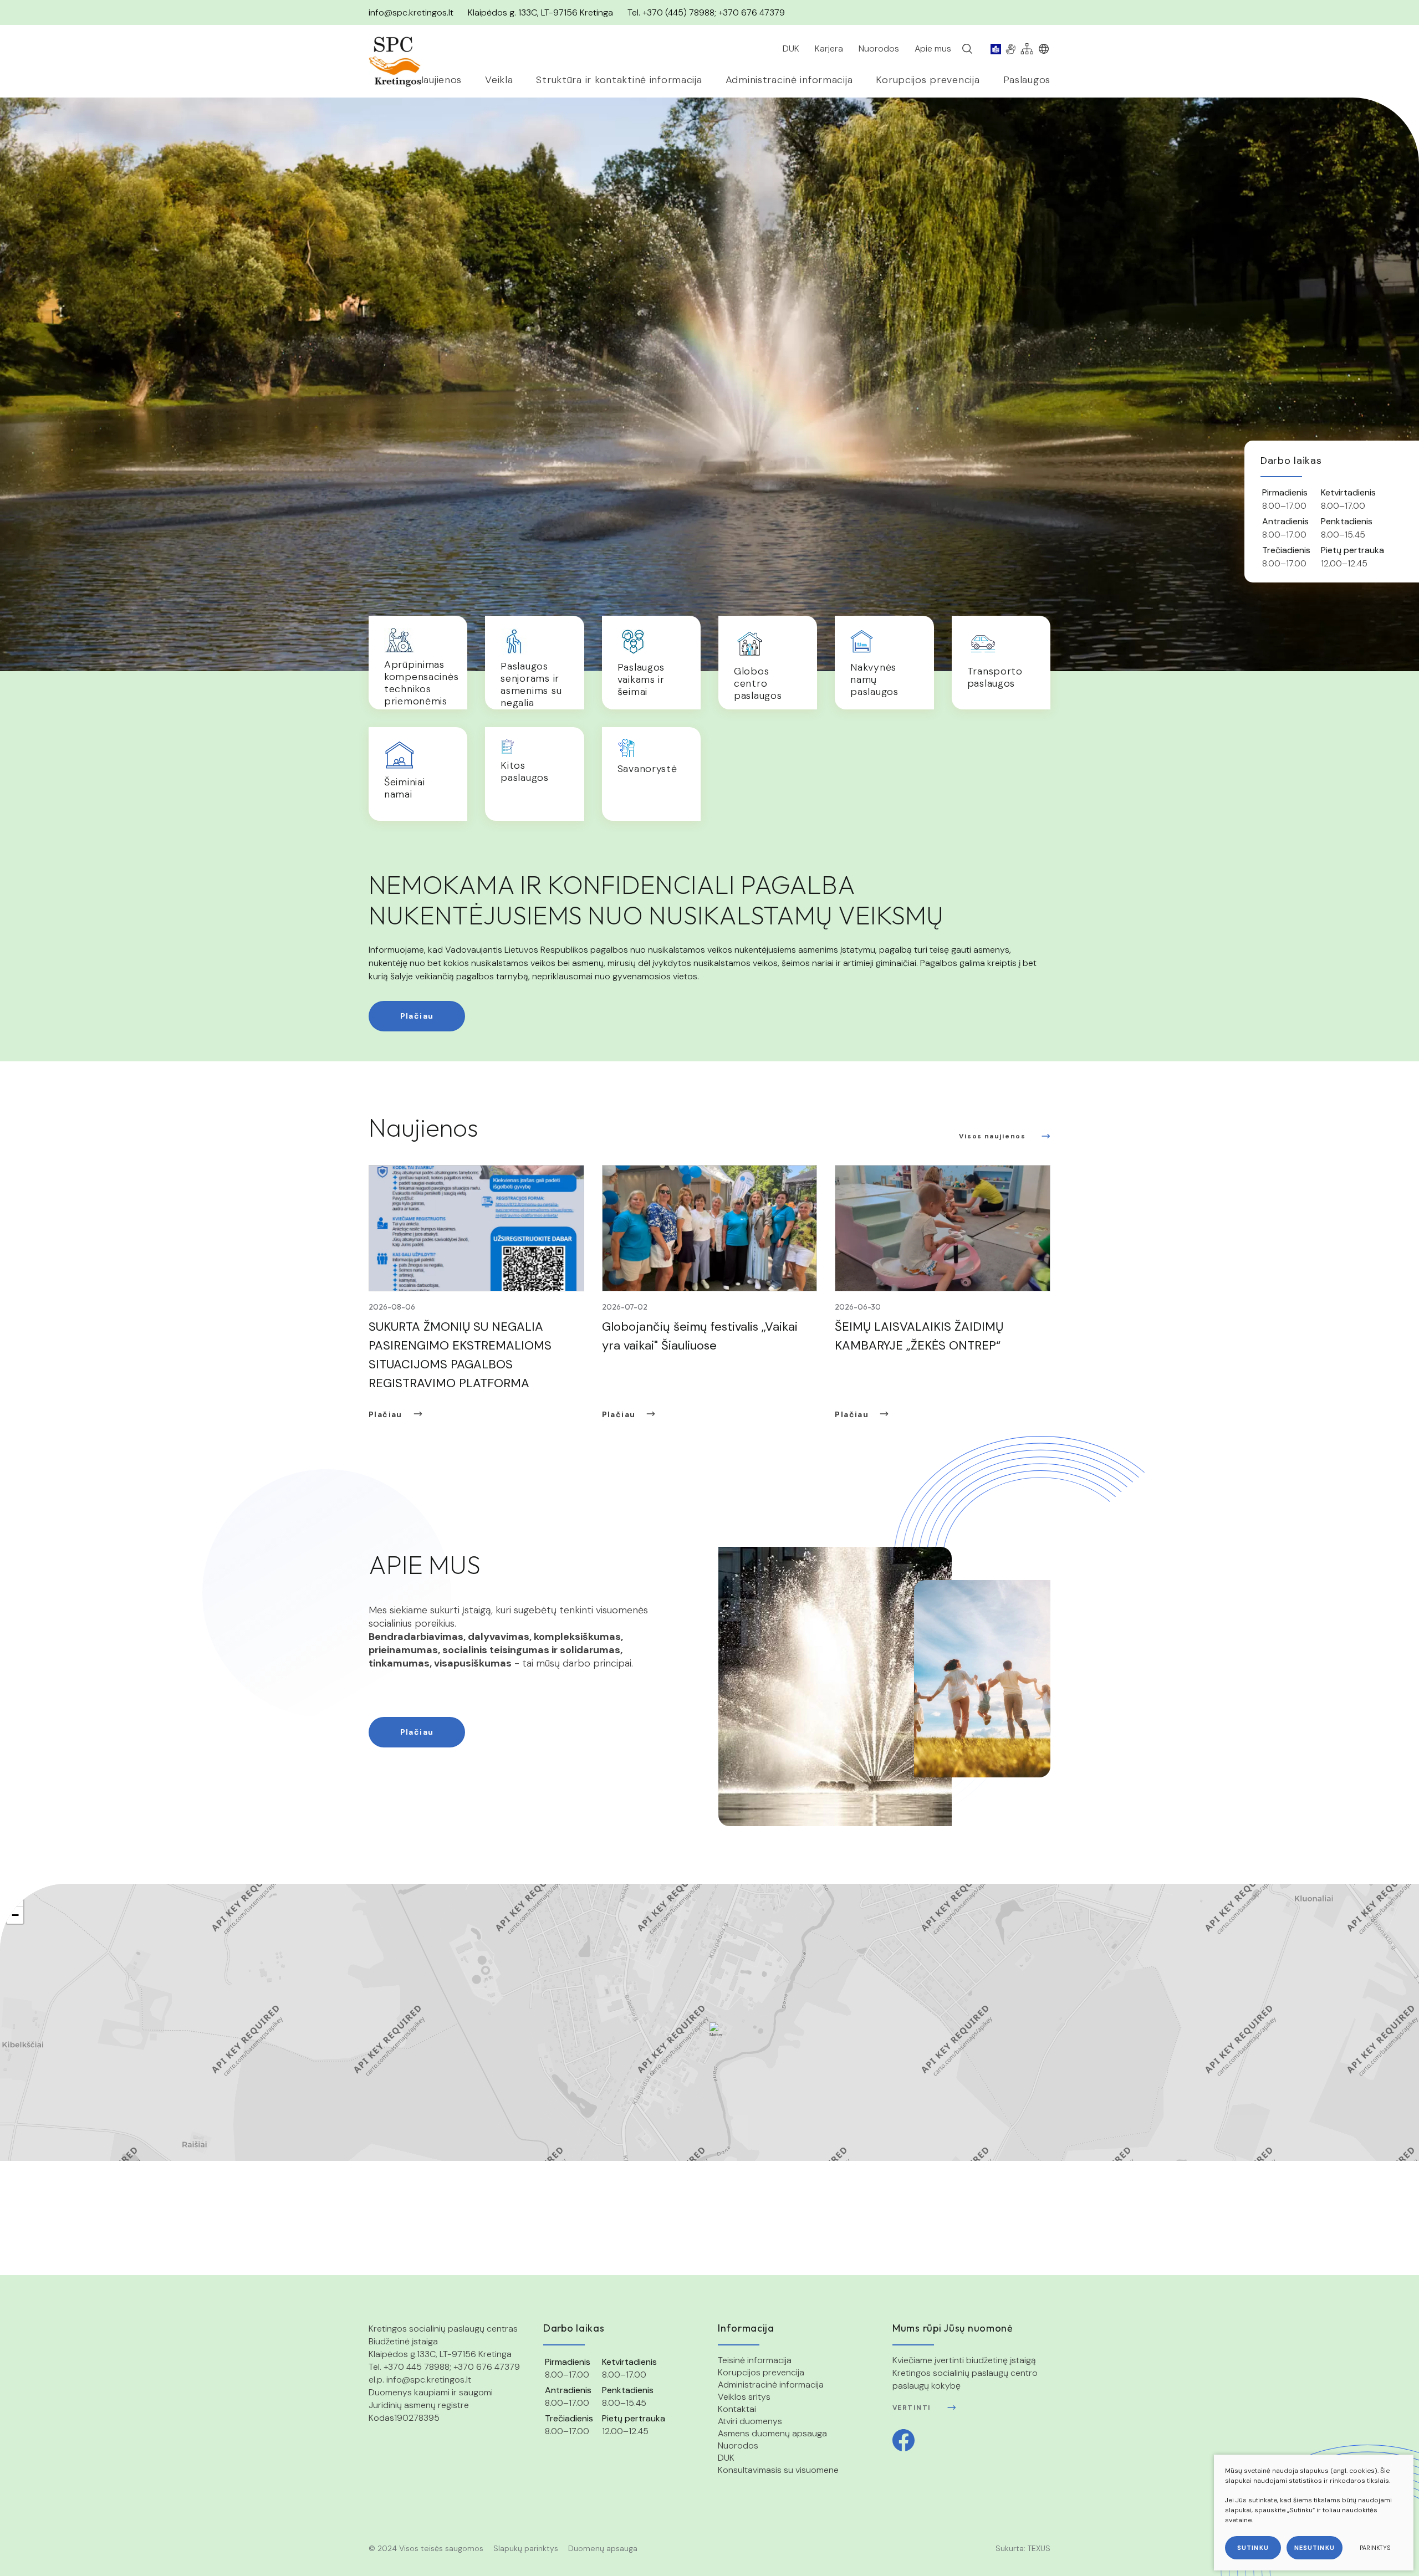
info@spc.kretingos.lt (411, 12)
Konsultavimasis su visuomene (778, 2470)
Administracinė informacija (771, 2385)
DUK (726, 2458)
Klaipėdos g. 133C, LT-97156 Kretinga (540, 12)
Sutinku (1253, 2548)
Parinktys (1375, 2548)
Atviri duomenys (750, 2421)
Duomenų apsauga (603, 2548)
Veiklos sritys (744, 2397)
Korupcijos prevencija (761, 2372)
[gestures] (1011, 49)
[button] (716, 2030)
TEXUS (1039, 2548)
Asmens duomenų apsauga (772, 2433)
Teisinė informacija (755, 2360)
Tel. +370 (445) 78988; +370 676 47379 (706, 12)
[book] (996, 49)
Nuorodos (738, 2445)
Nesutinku (1315, 2548)
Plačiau (417, 1016)
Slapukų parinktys (526, 2548)
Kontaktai (737, 2409)
